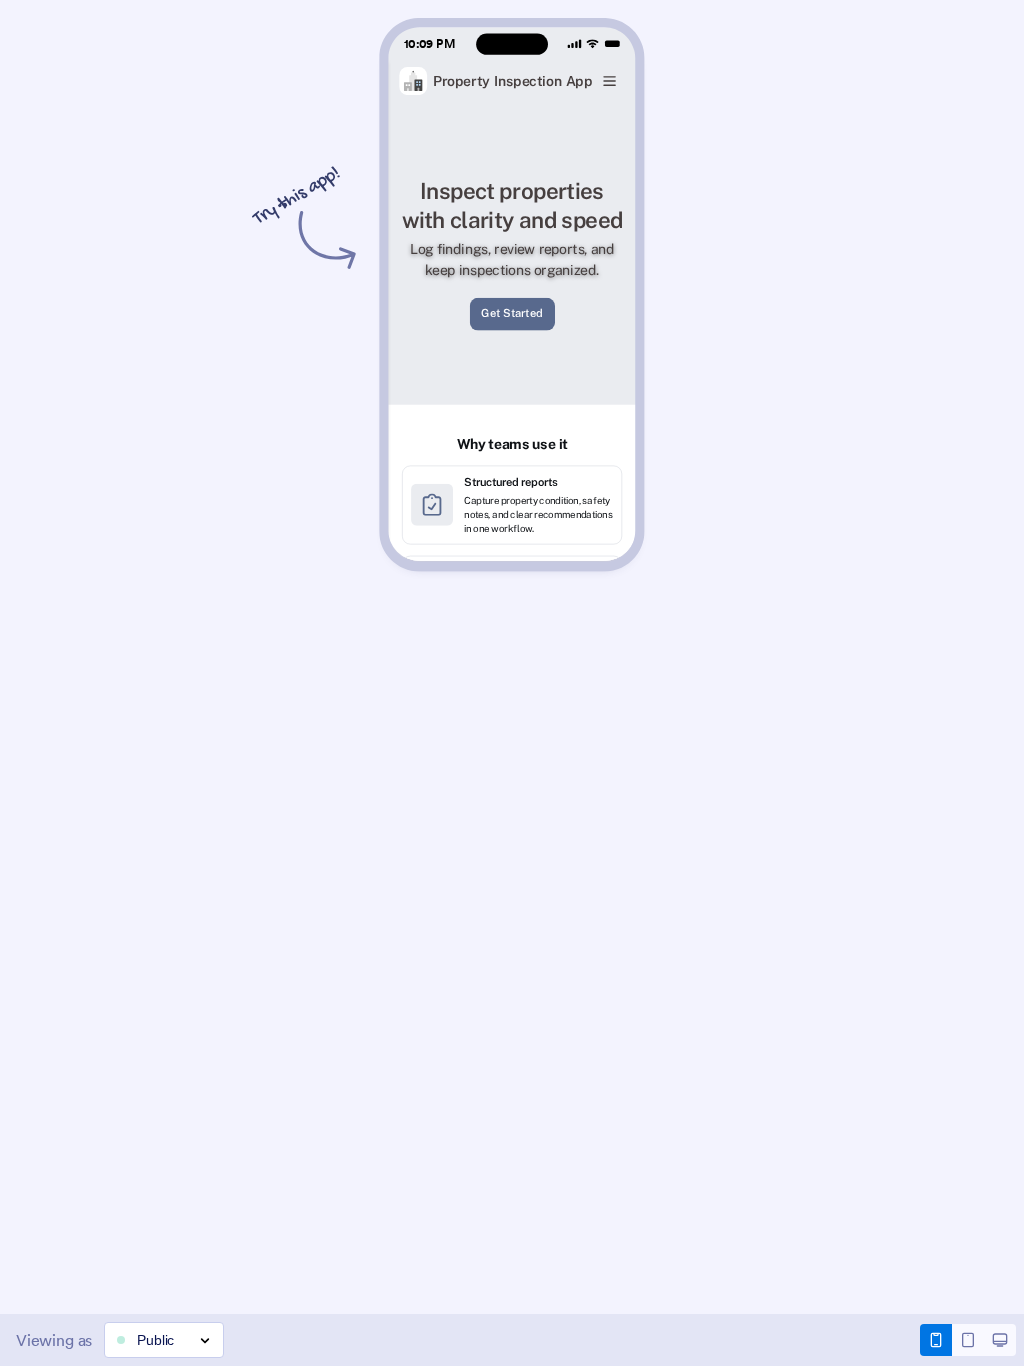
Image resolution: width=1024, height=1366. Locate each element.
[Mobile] (936, 1340)
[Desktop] (1000, 1340)
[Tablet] (968, 1340)
